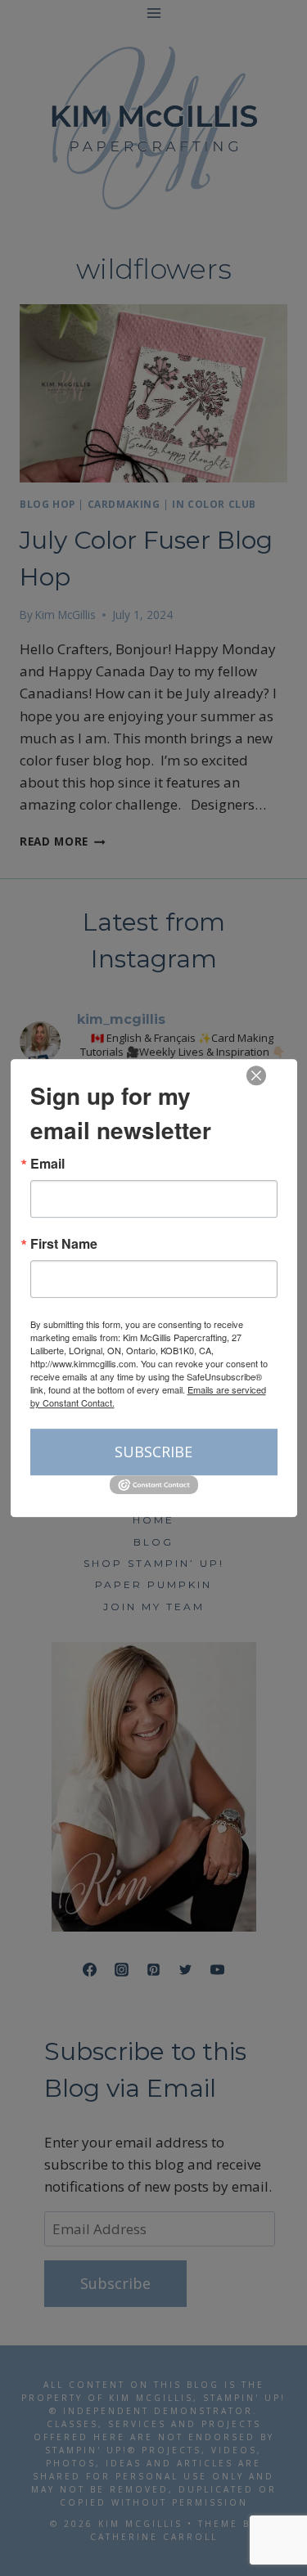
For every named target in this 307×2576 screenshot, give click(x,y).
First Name (64, 1244)
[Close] (256, 1075)
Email (47, 1164)
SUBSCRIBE (153, 1452)
